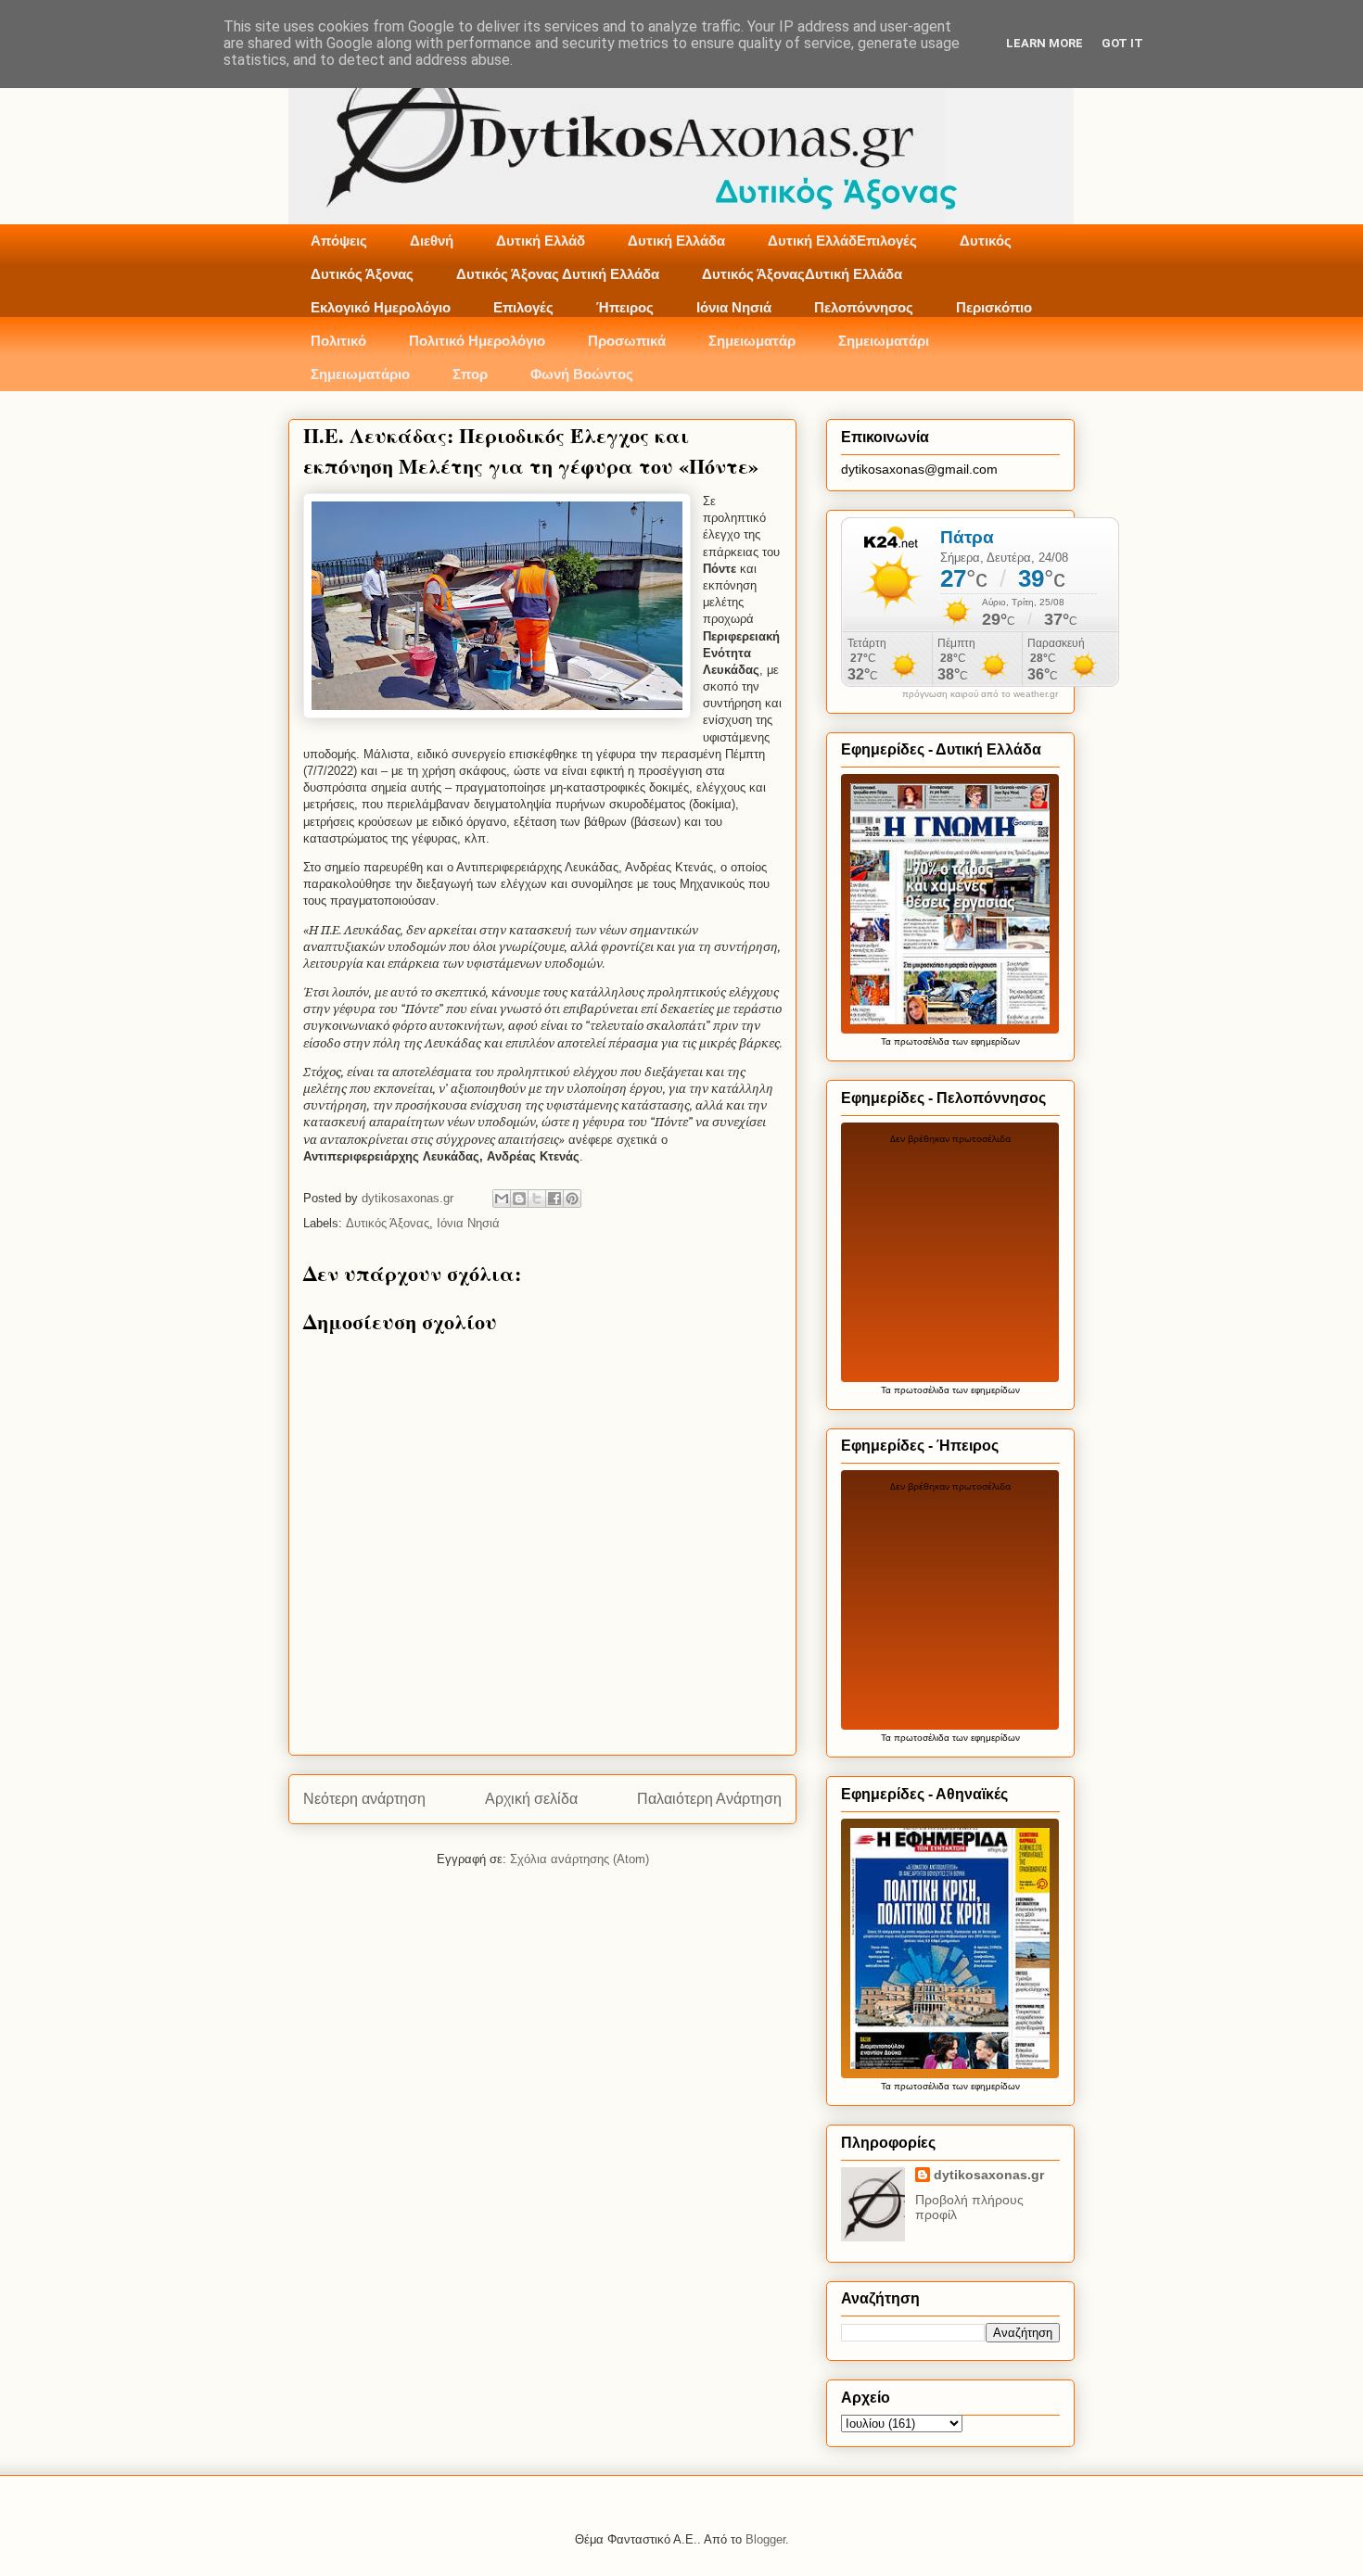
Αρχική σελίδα (531, 1799)
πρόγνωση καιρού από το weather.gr (980, 694)
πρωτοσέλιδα (922, 1041)
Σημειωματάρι (884, 341)
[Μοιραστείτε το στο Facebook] (554, 1199)
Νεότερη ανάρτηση (364, 1799)
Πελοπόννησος (864, 307)
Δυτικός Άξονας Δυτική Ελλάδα (558, 274)
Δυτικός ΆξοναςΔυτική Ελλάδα (802, 274)
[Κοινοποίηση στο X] (537, 1199)
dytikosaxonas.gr (989, 2175)
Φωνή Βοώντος (582, 374)
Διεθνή (432, 241)
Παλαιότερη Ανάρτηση (709, 1799)
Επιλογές (523, 307)
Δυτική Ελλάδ (541, 241)
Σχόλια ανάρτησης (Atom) (580, 1859)
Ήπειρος (625, 307)
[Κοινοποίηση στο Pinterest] (572, 1199)
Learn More (1045, 43)
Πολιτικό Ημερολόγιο (477, 341)
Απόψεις (339, 241)
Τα (887, 1041)
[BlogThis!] (519, 1199)
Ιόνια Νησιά (734, 307)
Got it (1122, 43)
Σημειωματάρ (752, 341)
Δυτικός (986, 241)
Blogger (765, 2539)
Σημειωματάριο (360, 374)
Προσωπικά (627, 341)
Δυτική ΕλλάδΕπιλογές (842, 241)
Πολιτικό (338, 341)
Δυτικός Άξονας (362, 274)
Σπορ (470, 374)
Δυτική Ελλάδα (676, 241)
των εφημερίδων (985, 1041)
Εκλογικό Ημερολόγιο (381, 307)
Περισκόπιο (994, 307)
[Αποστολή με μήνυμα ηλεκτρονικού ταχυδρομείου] (502, 1199)
